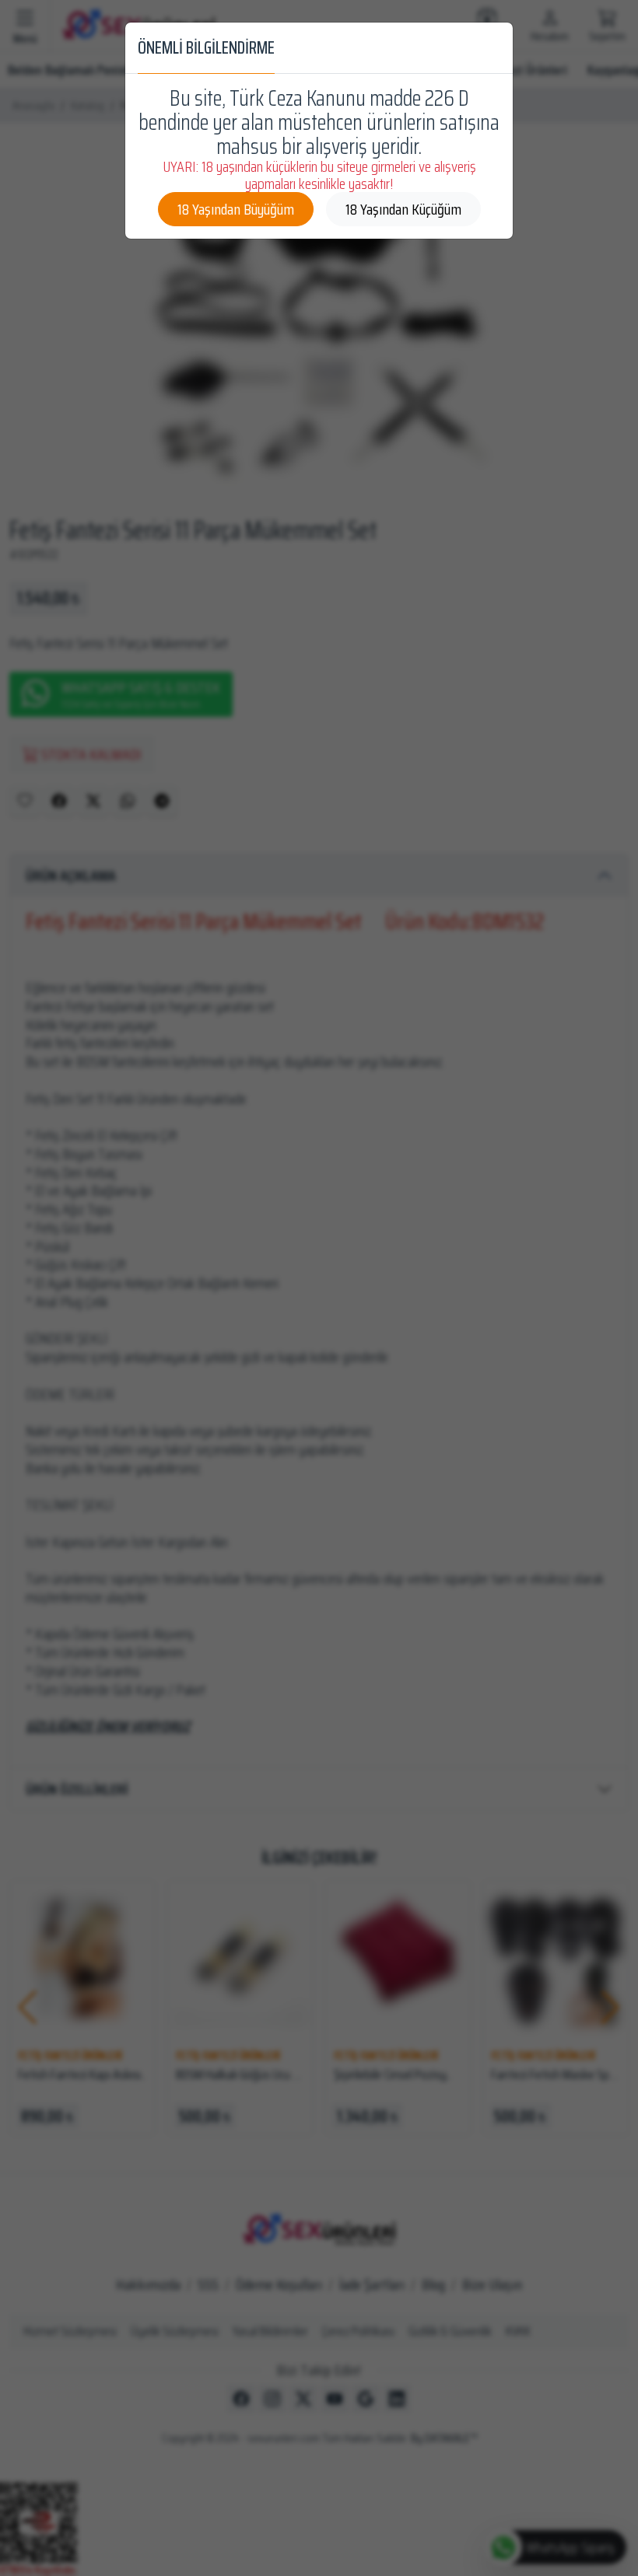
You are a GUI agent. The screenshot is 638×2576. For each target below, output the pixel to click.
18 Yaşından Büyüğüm (236, 209)
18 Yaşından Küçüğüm (403, 209)
